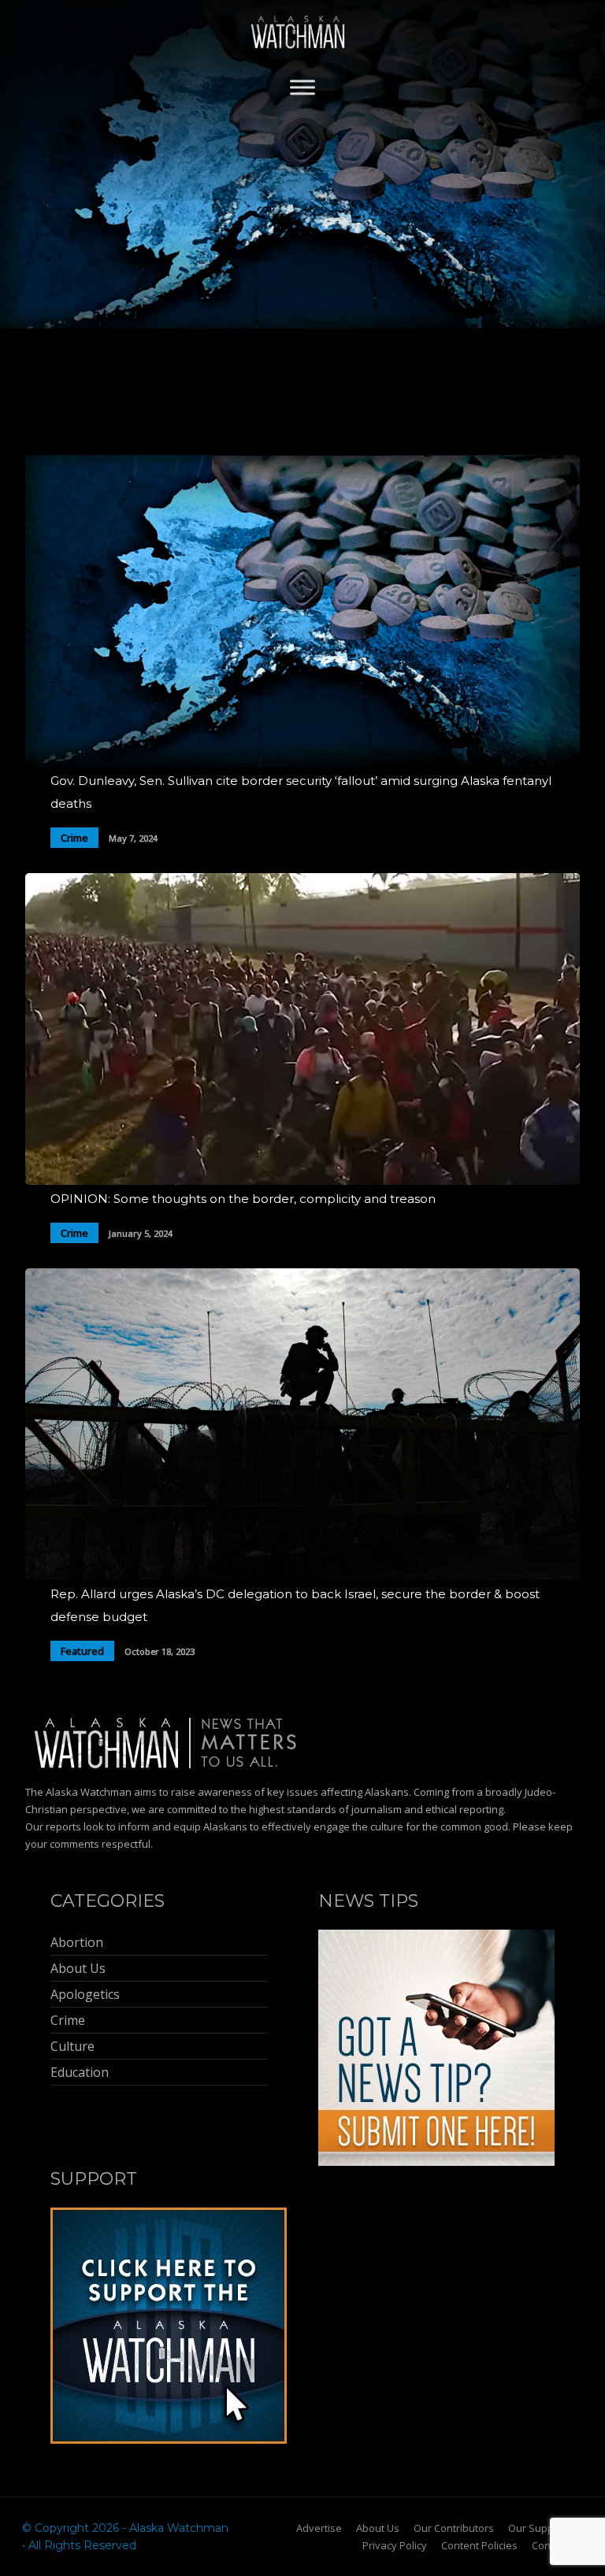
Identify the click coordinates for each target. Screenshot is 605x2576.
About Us (378, 2528)
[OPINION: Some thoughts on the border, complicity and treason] (302, 1181)
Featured (82, 1651)
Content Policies (479, 2545)
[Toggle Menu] (302, 87)
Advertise (319, 2528)
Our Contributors (454, 2528)
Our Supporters (546, 2528)
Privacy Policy (395, 2545)
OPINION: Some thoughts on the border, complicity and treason (243, 1199)
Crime (74, 838)
